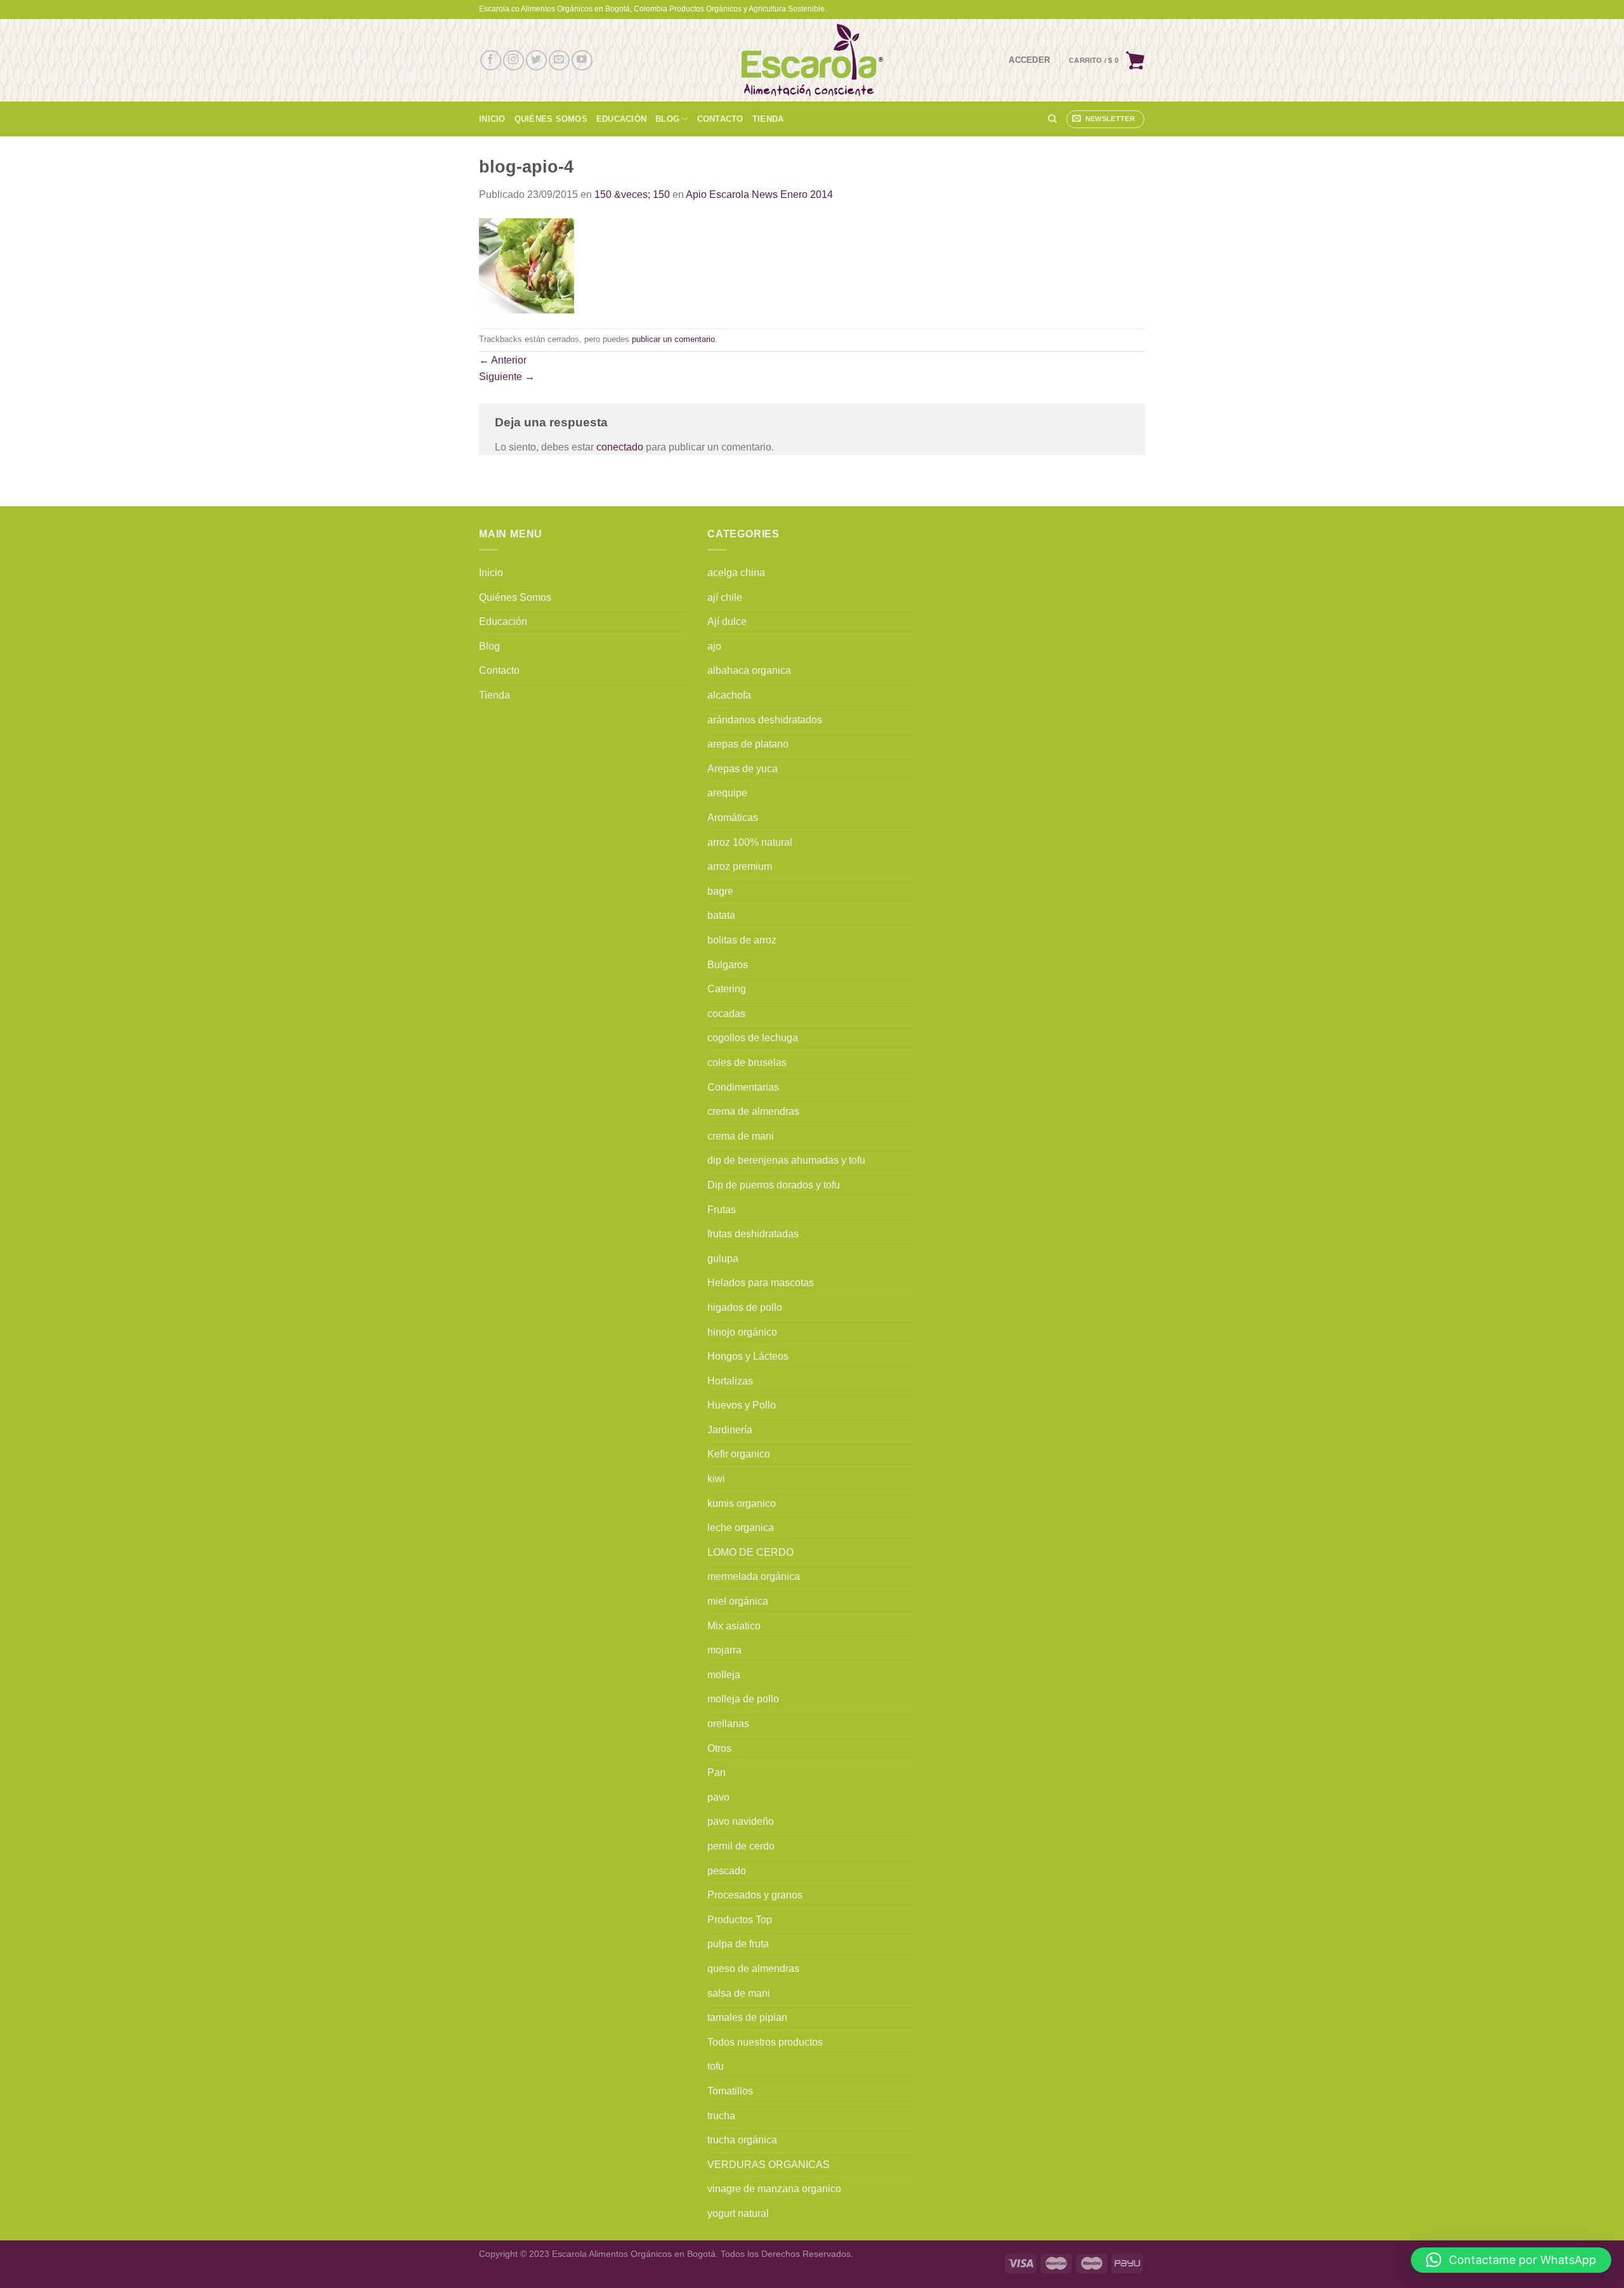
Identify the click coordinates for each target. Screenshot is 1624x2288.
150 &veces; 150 (632, 194)
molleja (724, 1675)
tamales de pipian (747, 2017)
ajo (714, 646)
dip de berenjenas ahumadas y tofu (786, 1160)
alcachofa (729, 695)
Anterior (503, 360)
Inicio (492, 119)
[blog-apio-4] (527, 265)
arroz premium (740, 866)
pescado (727, 1871)
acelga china (736, 573)
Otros (719, 1748)
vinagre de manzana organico (774, 2189)
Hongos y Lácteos (748, 1356)
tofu (716, 2066)
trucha (721, 2116)
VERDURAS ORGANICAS (769, 2165)
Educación (621, 119)
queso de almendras (753, 1969)
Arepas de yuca (743, 769)
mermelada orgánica (754, 1576)
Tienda (768, 119)
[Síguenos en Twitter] (536, 61)
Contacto (720, 119)
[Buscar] (1052, 119)
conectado (620, 447)
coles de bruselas (747, 1062)
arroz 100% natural (750, 842)
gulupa (723, 1259)
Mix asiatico (734, 1626)
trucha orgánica (742, 2140)
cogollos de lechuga (753, 1038)
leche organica (741, 1528)
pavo (718, 1797)
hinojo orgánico (742, 1332)
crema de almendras (753, 1111)
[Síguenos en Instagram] (514, 61)
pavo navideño (741, 1821)
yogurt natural (738, 2213)
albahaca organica (749, 670)
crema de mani (741, 1136)
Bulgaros (728, 965)
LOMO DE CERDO (750, 1552)
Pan (717, 1772)
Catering (727, 989)
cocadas (726, 1014)
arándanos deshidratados (765, 720)
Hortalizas (730, 1381)
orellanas (728, 1724)
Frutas (722, 1210)
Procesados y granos (755, 1895)
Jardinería (730, 1430)
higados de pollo (745, 1307)
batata (721, 915)
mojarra (724, 1650)
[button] (1511, 2260)
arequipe (727, 793)
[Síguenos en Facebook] (491, 61)
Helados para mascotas (761, 1283)
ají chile (725, 597)
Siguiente (507, 377)
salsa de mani (739, 1993)
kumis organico (742, 1503)
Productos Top (740, 1920)
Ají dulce (727, 621)
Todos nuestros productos (765, 2042)
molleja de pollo (743, 1699)
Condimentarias (743, 1087)
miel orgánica (738, 1601)
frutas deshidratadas (753, 1234)
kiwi (716, 1479)
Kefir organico (739, 1454)
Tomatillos (730, 2091)
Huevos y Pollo (742, 1405)
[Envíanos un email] (559, 61)
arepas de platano (748, 744)
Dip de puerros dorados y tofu (774, 1185)
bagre (720, 891)
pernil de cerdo (741, 1846)
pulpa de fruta (738, 1944)
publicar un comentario (673, 339)
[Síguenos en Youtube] (582, 61)
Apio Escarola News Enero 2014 (759, 194)
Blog (667, 119)
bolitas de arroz (742, 940)
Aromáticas (733, 818)
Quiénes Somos (551, 119)
